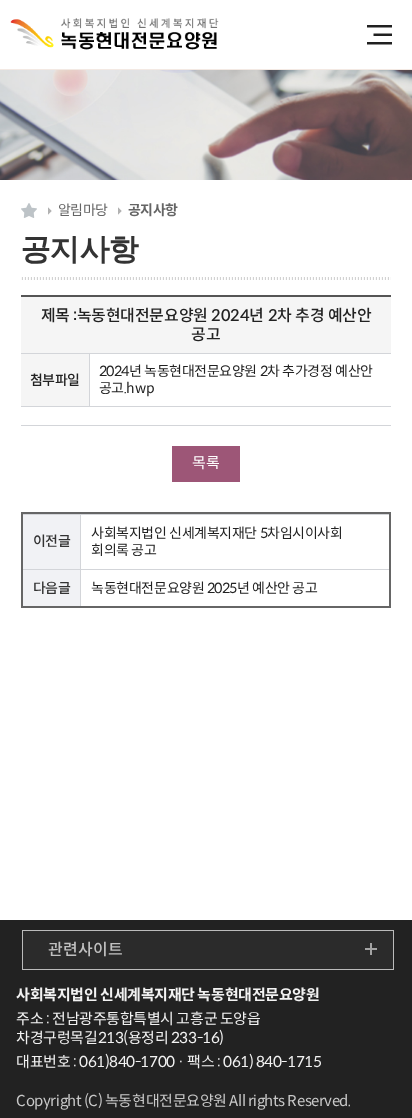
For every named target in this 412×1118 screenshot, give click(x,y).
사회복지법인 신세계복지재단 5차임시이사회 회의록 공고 (216, 541)
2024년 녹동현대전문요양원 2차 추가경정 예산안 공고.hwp (236, 379)
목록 (205, 462)
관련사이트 (85, 949)
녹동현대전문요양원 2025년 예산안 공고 (204, 588)
